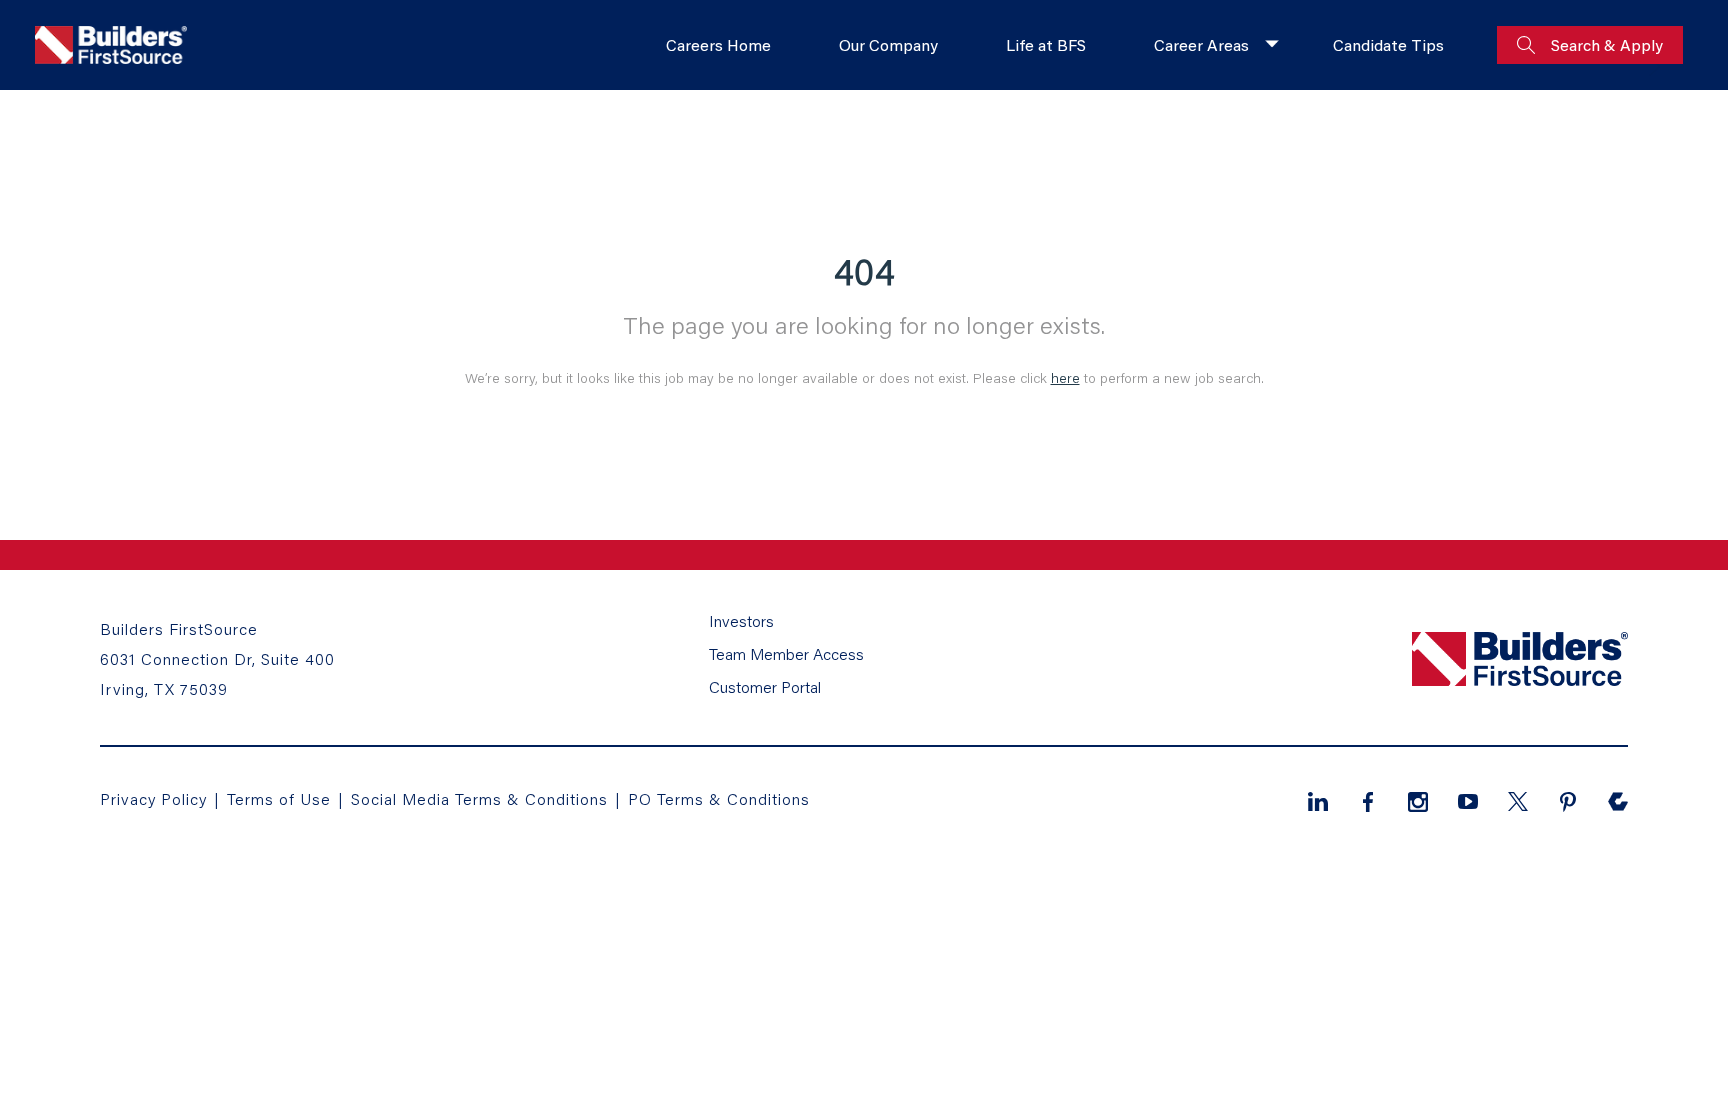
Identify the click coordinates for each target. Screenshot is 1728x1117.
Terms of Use (281, 798)
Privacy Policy (153, 798)
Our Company (888, 44)
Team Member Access (786, 653)
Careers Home (718, 44)
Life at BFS (1046, 44)
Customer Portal (765, 686)
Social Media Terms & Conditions (479, 798)
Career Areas (1201, 44)
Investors (741, 620)
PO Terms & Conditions (719, 798)
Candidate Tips (1388, 44)
